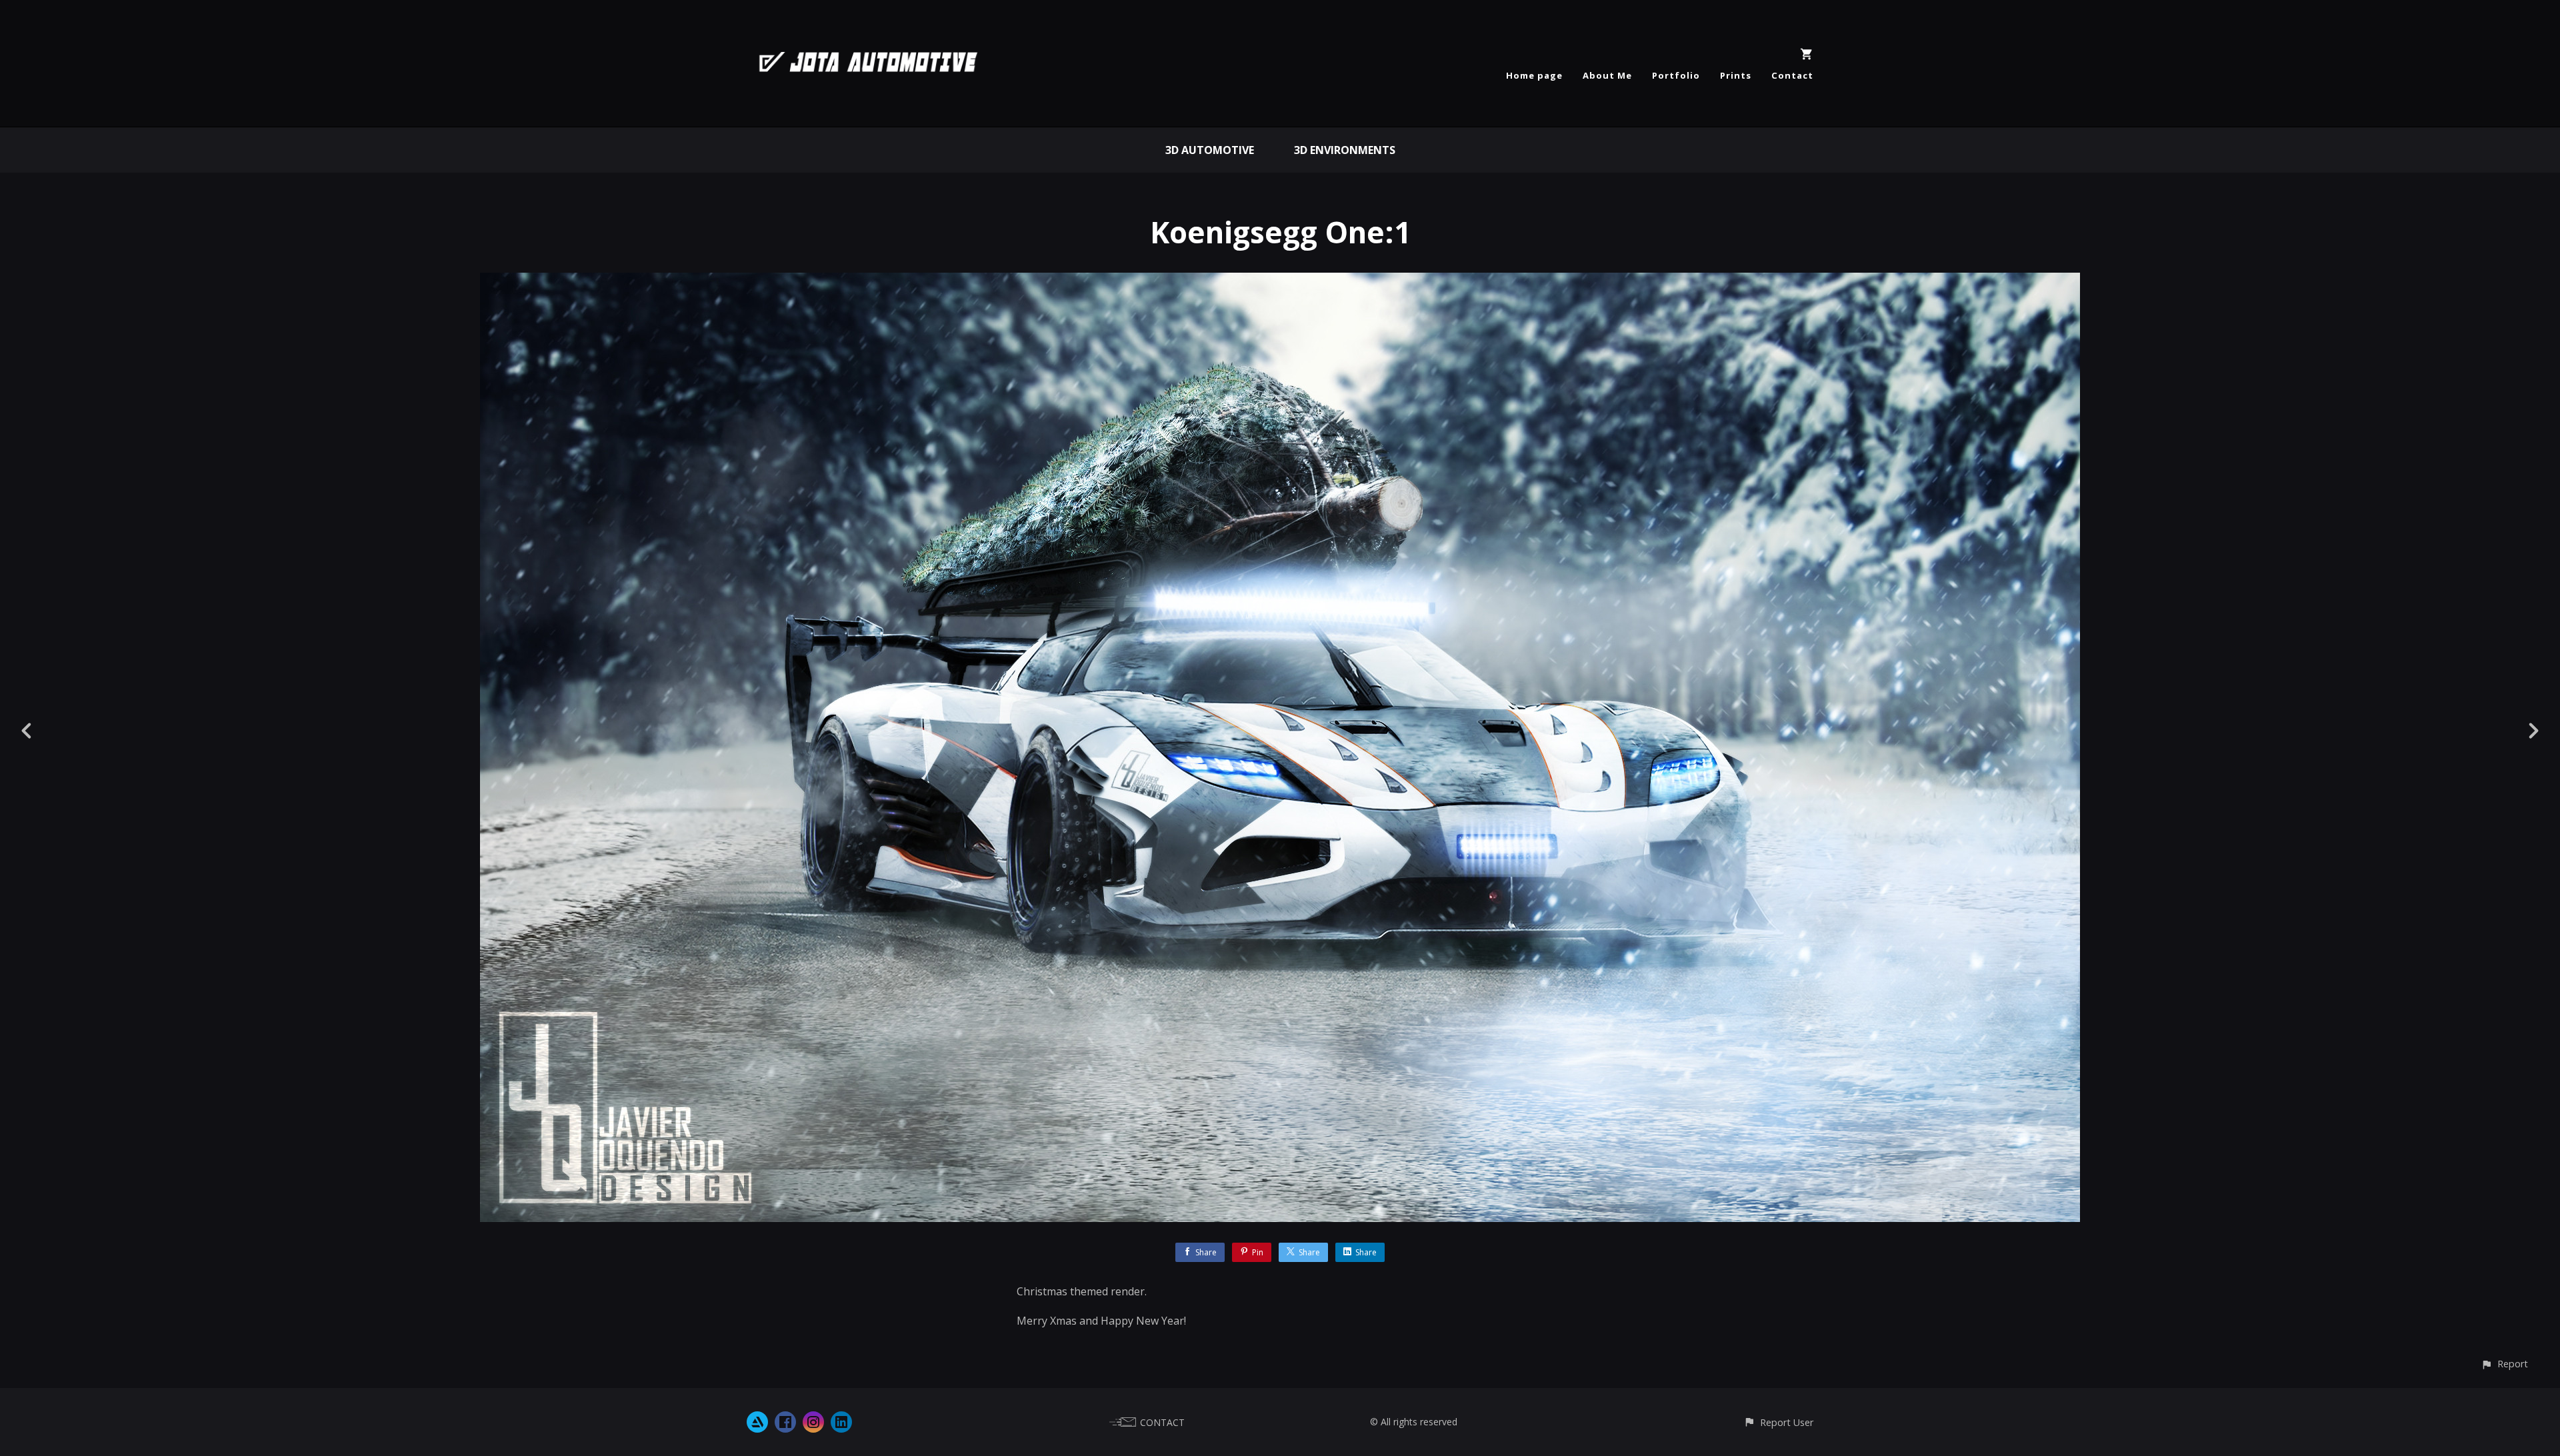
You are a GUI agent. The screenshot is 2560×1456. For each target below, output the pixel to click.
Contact (1792, 75)
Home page (1534, 75)
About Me (1607, 75)
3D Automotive (1210, 150)
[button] (2504, 1364)
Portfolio (1676, 75)
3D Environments (1345, 150)
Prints (1736, 75)
